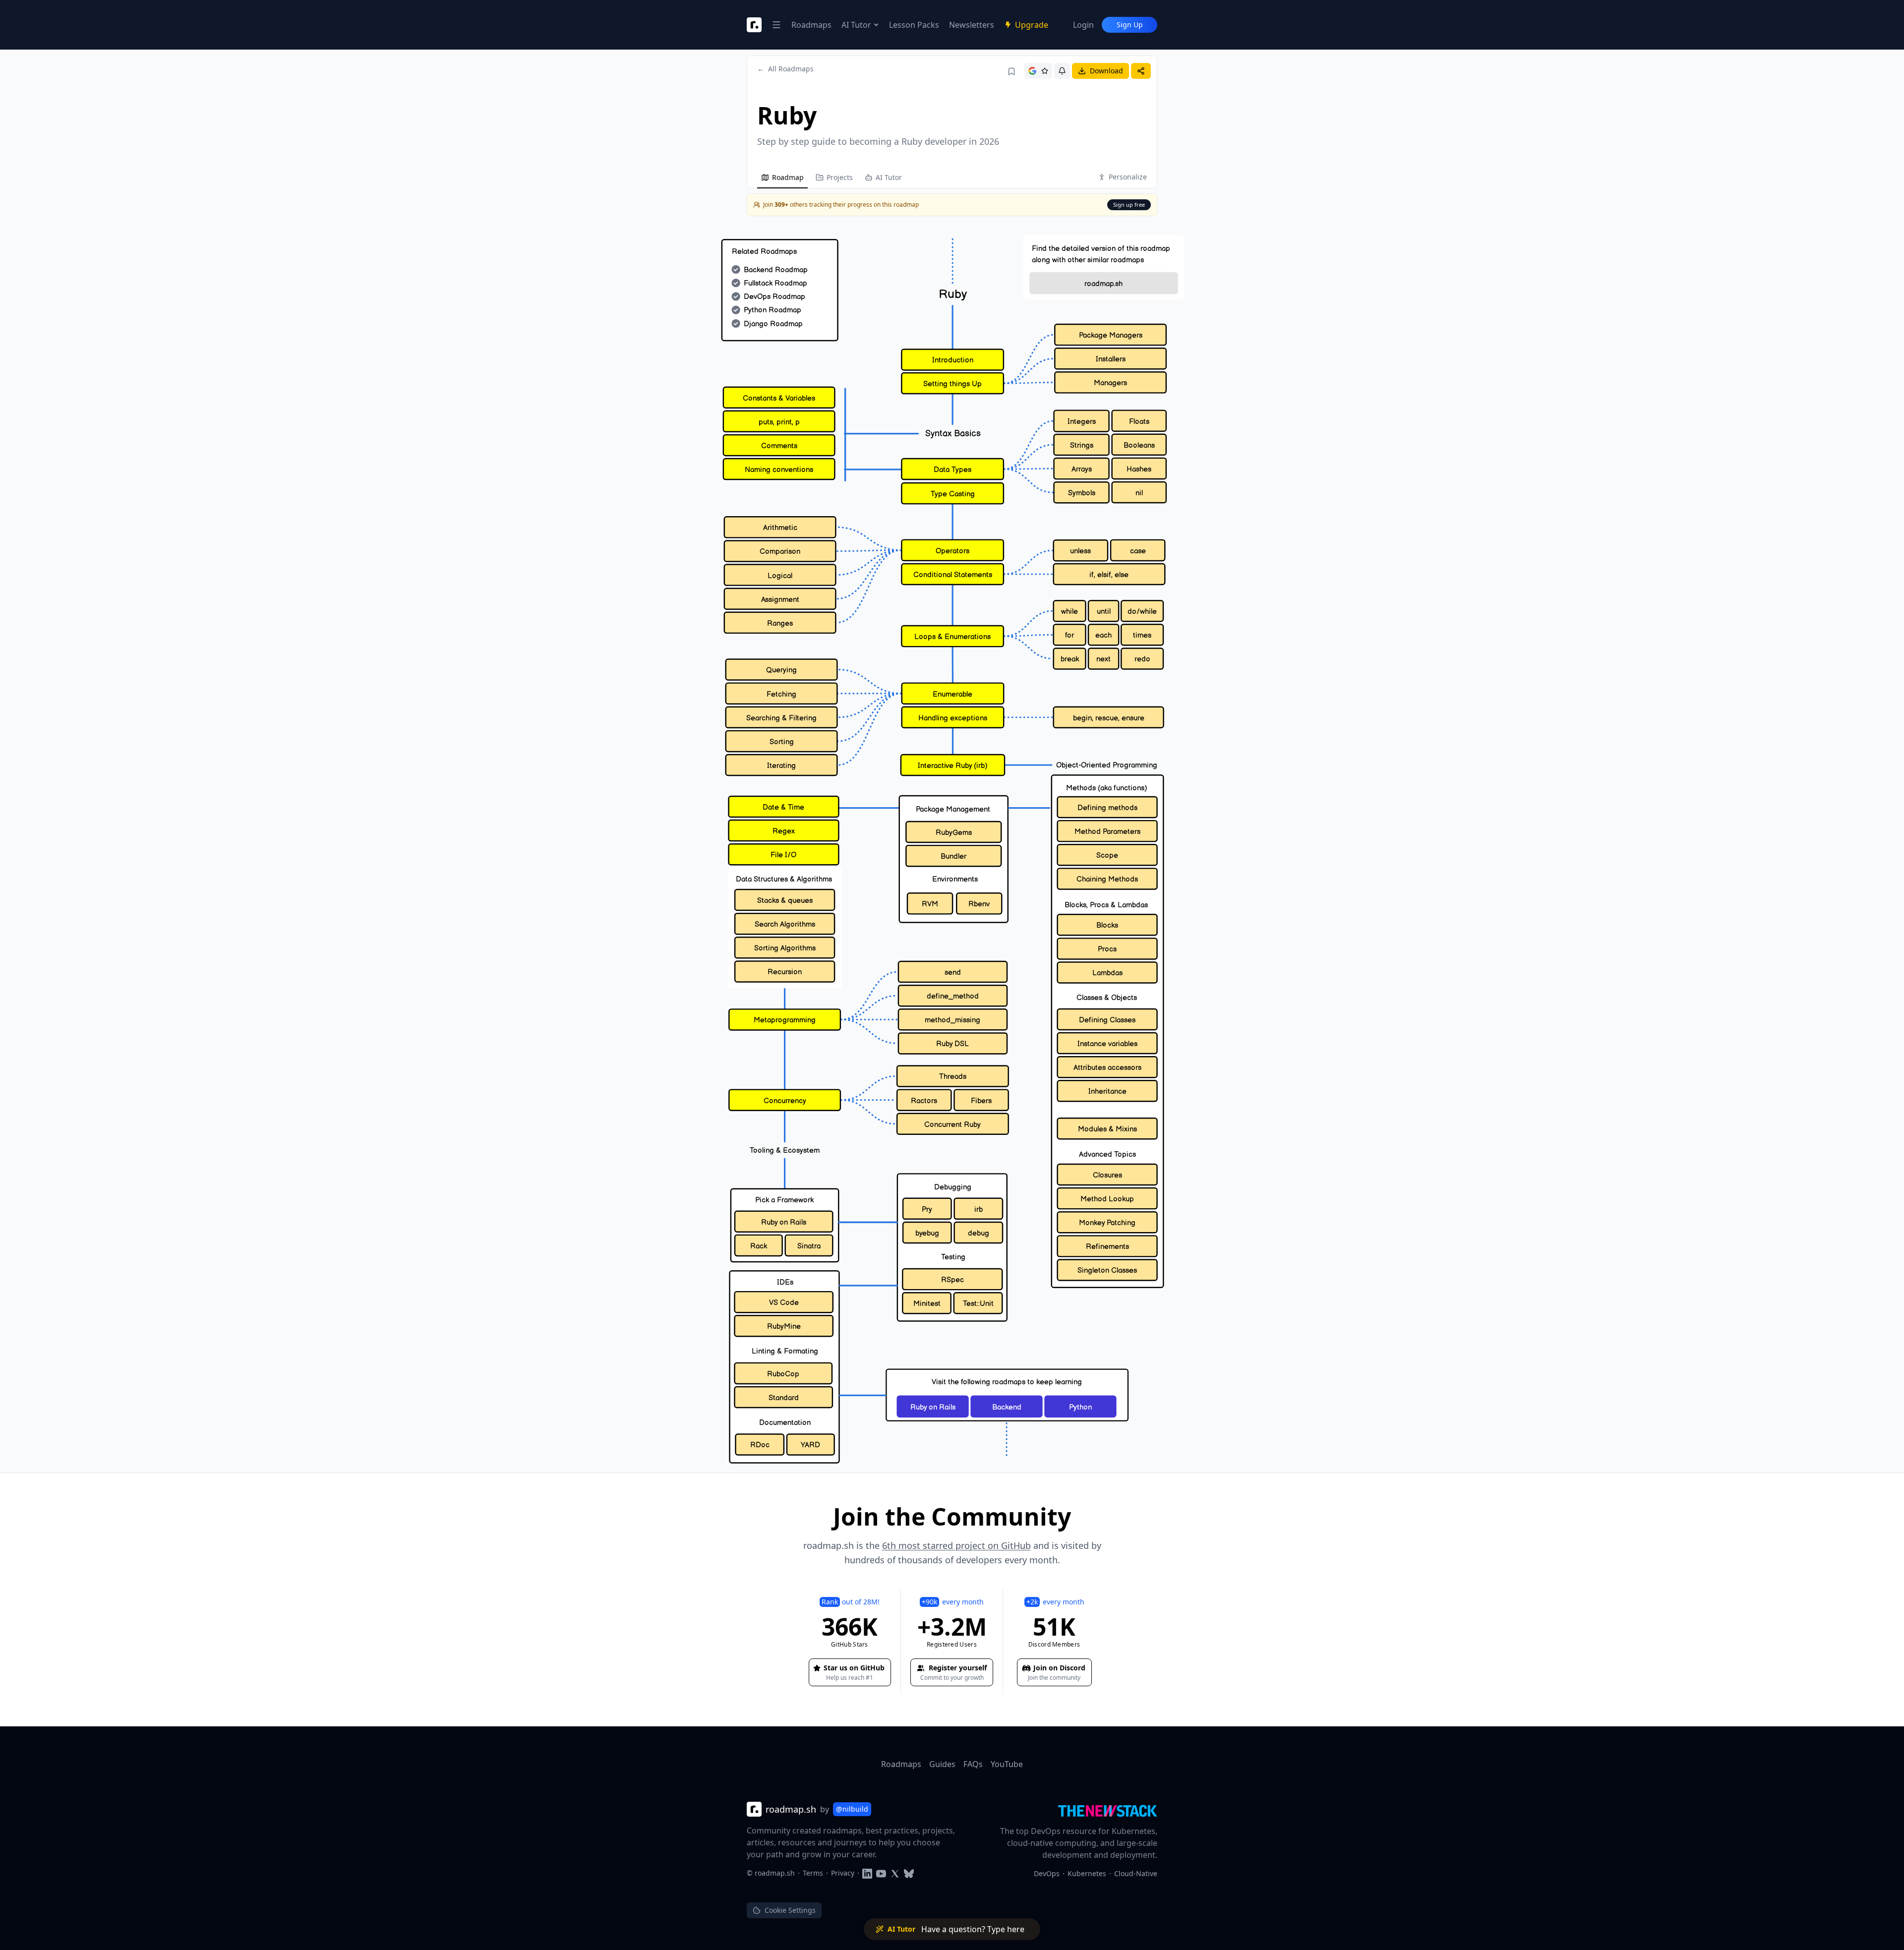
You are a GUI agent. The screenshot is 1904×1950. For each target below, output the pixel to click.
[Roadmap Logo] (754, 25)
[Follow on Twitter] (895, 1873)
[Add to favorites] (1011, 71)
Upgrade (1032, 25)
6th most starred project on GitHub (956, 1545)
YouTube (1007, 1764)
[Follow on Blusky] (909, 1873)
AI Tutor (856, 25)
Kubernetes (1087, 1873)
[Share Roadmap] (1141, 71)
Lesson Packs (914, 25)
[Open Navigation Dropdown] (776, 25)
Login (1083, 25)
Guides (942, 1764)
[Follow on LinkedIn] (867, 1873)
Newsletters (972, 25)
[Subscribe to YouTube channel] (881, 1873)
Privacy (843, 1873)
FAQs (973, 1764)
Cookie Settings (790, 1910)
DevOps (1047, 1873)
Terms (813, 1873)
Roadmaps (811, 25)
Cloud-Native (1136, 1873)
